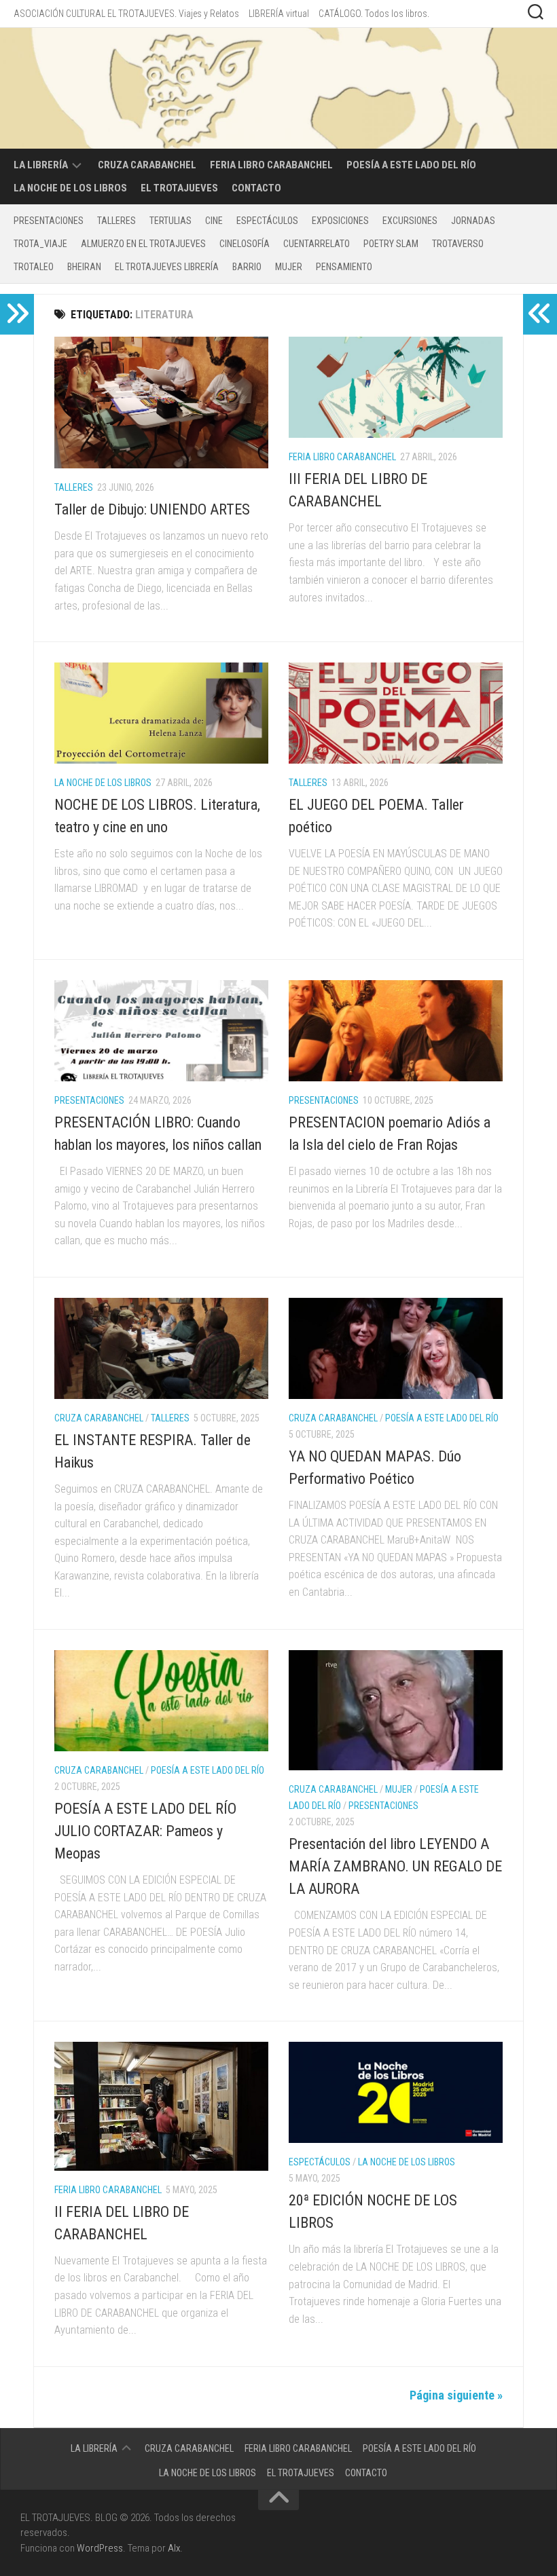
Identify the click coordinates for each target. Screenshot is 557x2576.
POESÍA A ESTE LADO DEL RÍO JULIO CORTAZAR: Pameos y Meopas (145, 1831)
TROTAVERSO (458, 244)
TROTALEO (34, 267)
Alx (174, 2548)
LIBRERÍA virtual (279, 14)
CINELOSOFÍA (245, 244)
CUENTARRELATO (317, 244)
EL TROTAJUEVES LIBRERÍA (167, 267)
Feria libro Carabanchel (271, 165)
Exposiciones (340, 221)
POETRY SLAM (391, 244)
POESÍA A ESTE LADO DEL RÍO (411, 165)
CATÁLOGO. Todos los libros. (374, 14)
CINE (214, 221)
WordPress (100, 2548)
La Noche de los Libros (70, 188)
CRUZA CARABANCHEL (147, 165)
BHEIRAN (84, 267)
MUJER (289, 267)
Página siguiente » (456, 2395)
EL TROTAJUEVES (179, 188)
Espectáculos (267, 221)
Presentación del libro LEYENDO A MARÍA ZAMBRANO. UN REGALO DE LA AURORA (395, 1866)
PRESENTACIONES (49, 221)
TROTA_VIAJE (40, 244)
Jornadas (473, 221)
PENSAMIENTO (344, 267)
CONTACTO (256, 188)
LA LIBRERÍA (41, 165)
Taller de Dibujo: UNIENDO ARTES (152, 509)
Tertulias (170, 221)
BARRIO (247, 267)
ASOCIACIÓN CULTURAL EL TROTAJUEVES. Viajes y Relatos (126, 14)
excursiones (410, 221)
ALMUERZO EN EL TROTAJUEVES (143, 244)
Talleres (116, 221)
